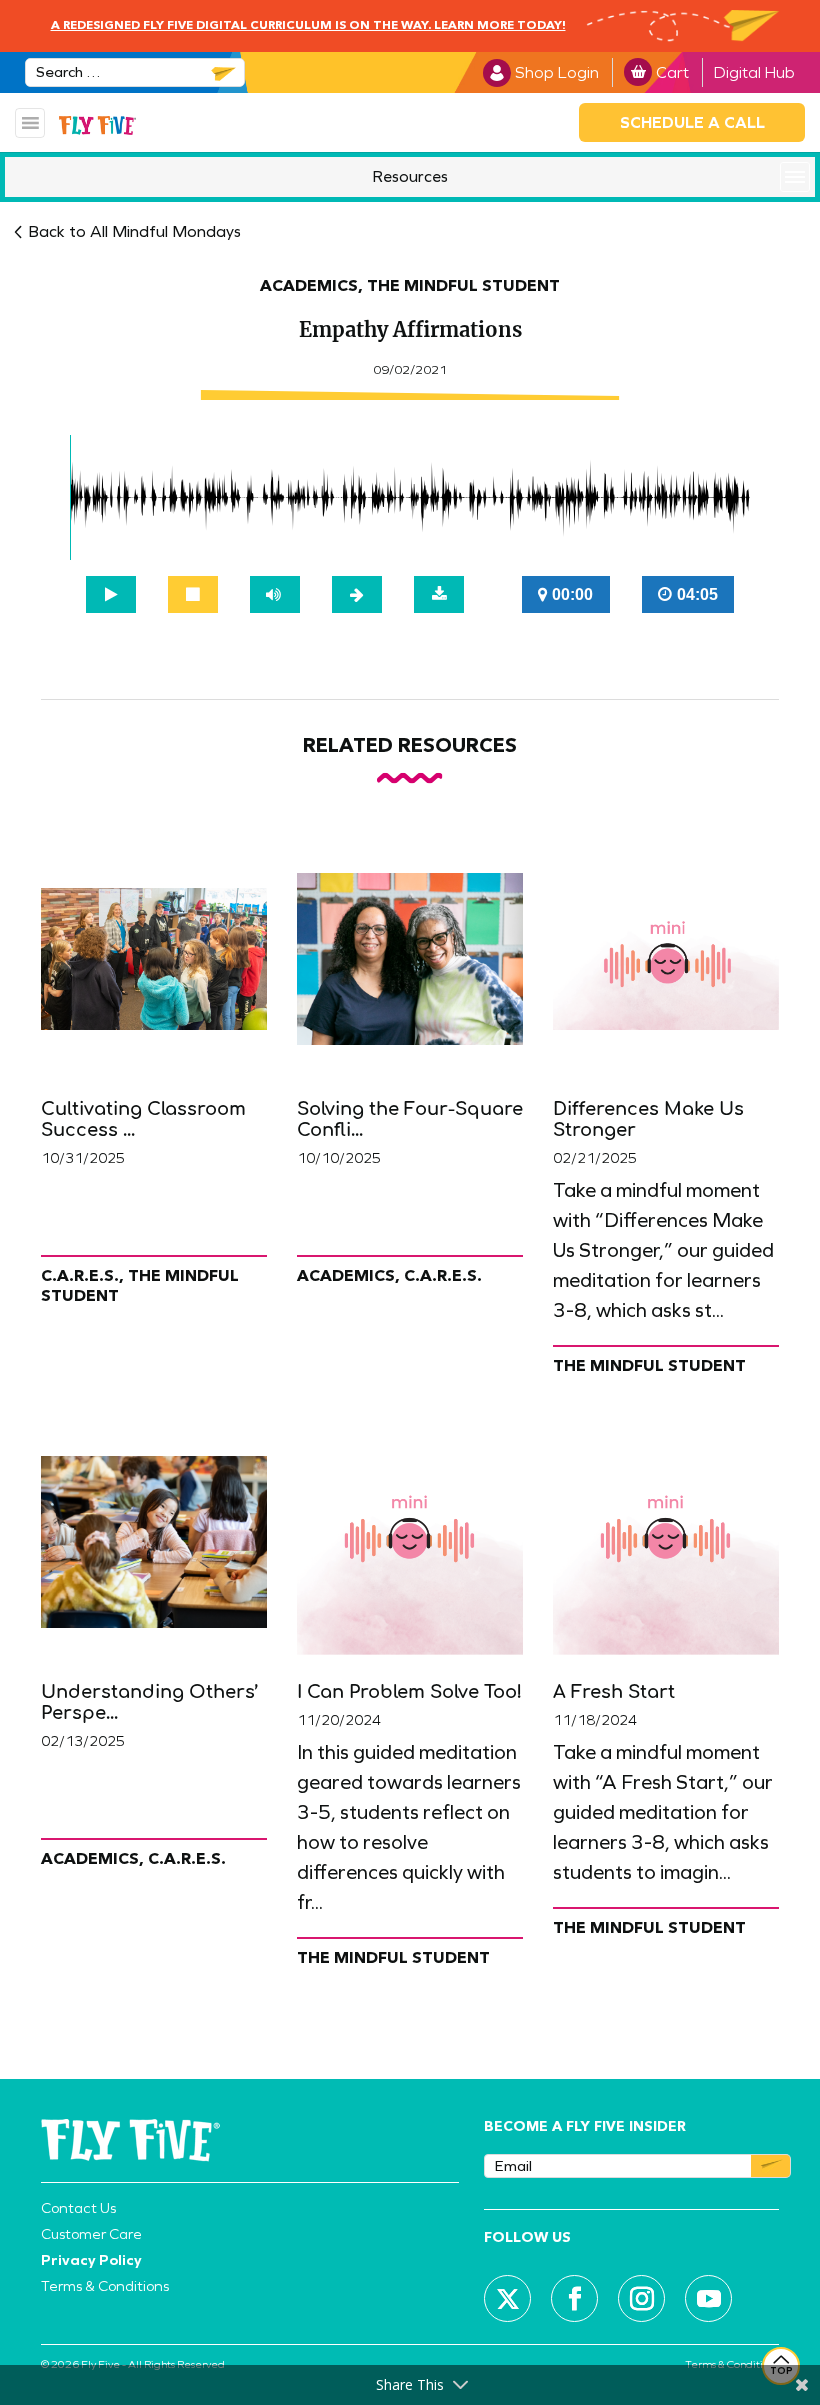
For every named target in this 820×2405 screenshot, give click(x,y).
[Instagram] (642, 2299)
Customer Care (91, 2234)
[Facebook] (575, 2299)
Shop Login (557, 72)
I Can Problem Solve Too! (409, 1692)
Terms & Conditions (105, 2286)
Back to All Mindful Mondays (134, 231)
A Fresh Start (614, 1692)
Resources (410, 176)
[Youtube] (709, 2299)
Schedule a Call (692, 122)
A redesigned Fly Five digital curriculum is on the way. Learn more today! (308, 26)
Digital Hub (754, 72)
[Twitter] (508, 2299)
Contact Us (78, 2208)
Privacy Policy (91, 2260)
